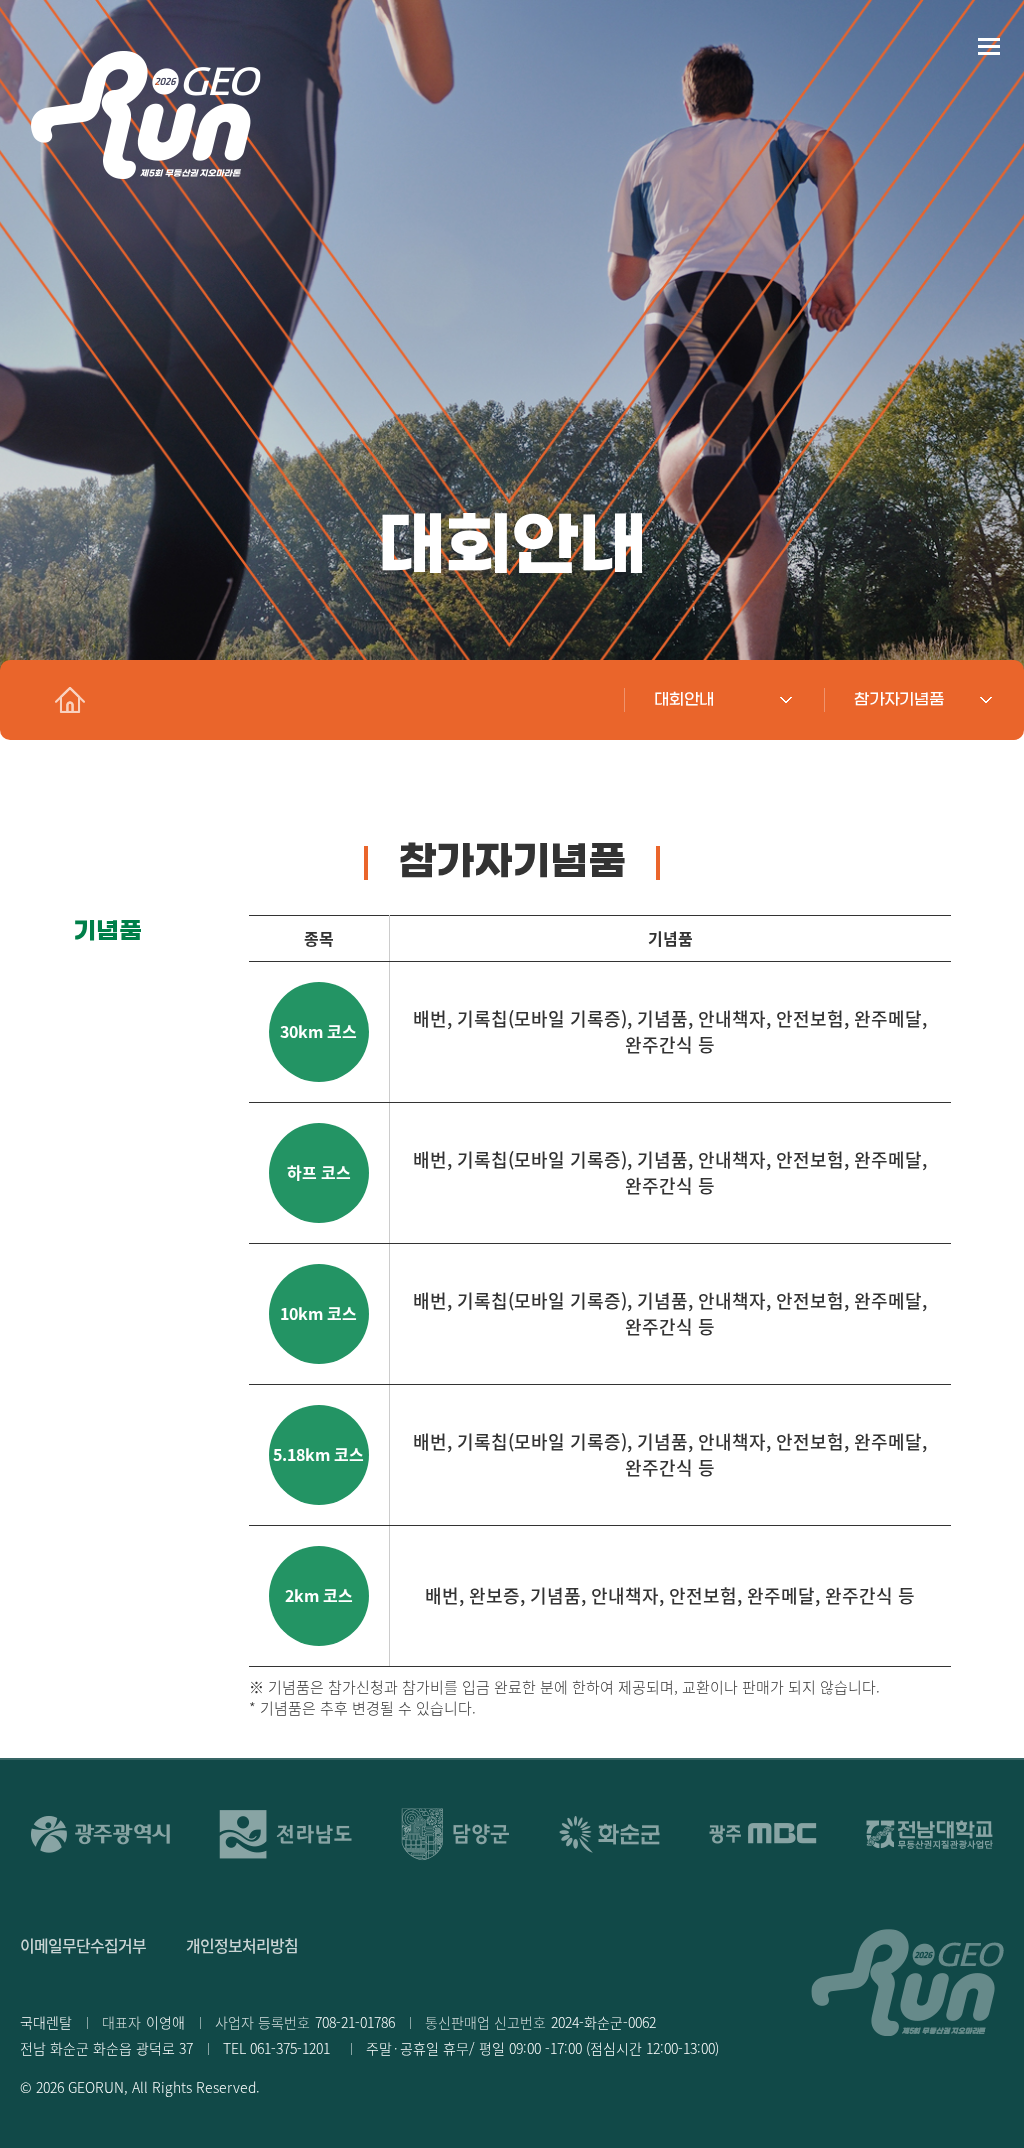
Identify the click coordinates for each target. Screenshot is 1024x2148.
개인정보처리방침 (242, 1945)
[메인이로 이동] (70, 700)
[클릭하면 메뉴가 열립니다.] (988, 45)
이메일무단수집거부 (83, 1945)
